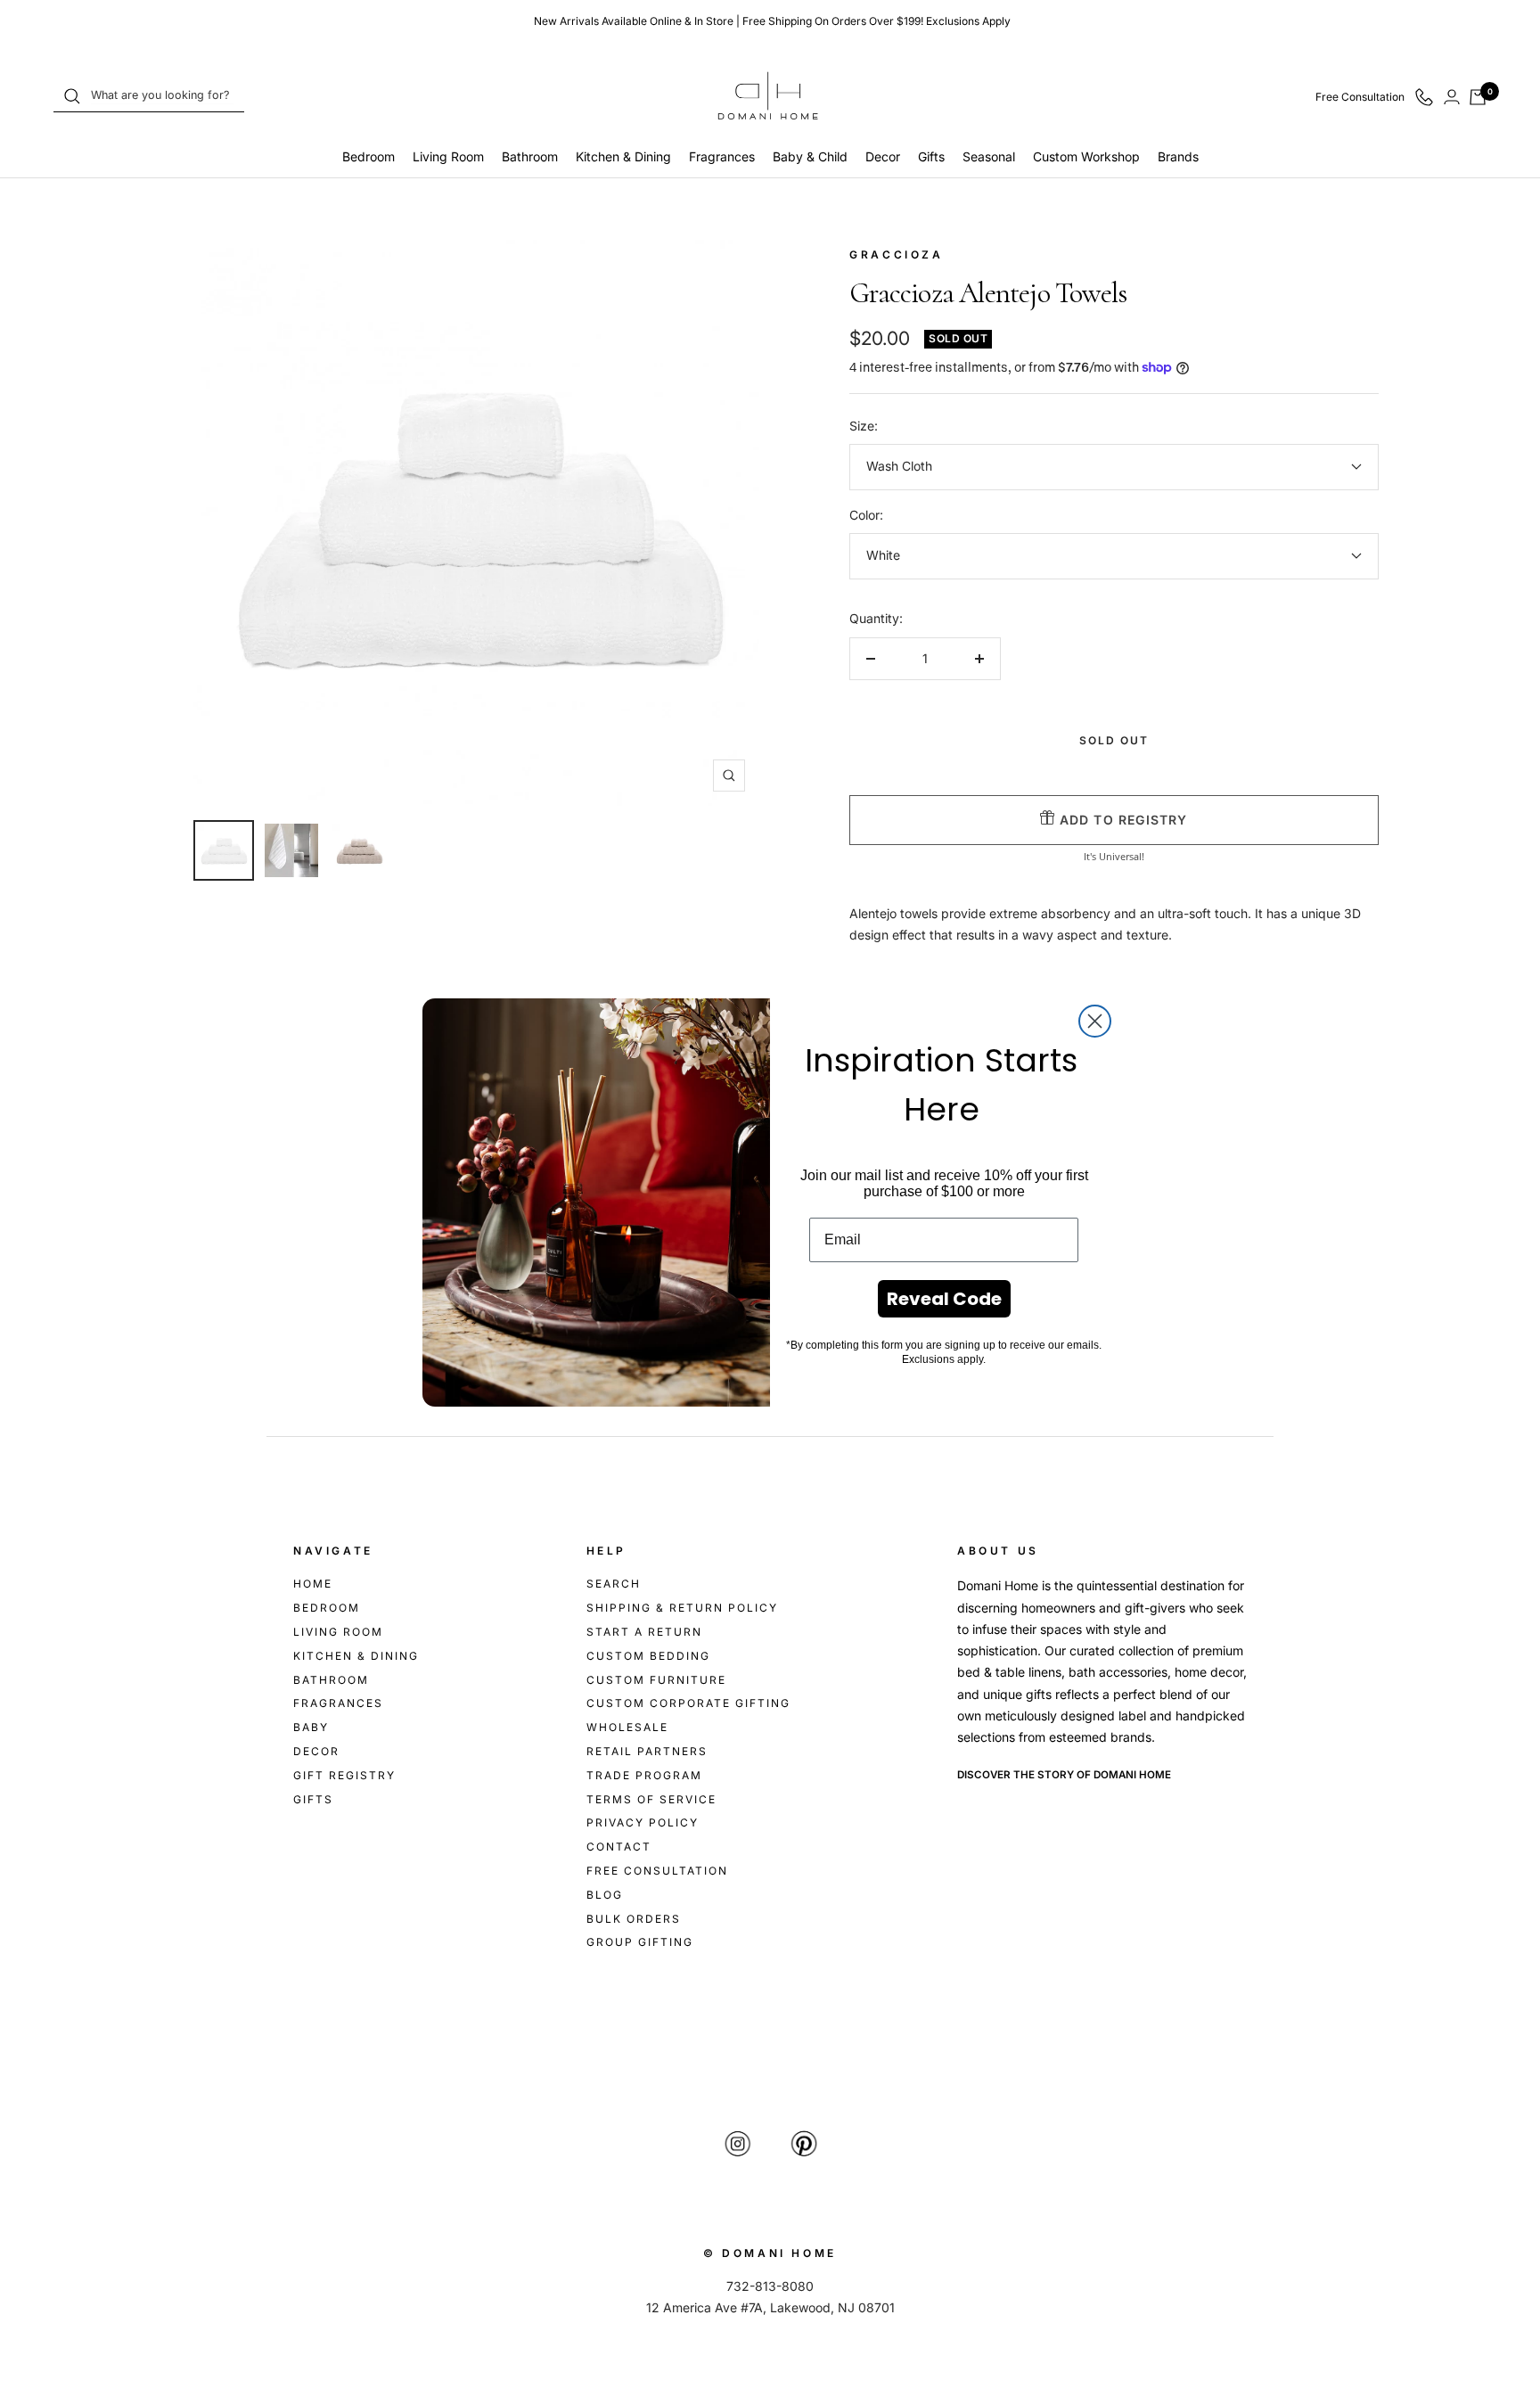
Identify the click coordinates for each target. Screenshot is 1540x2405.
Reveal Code (944, 1299)
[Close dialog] (1095, 1021)
